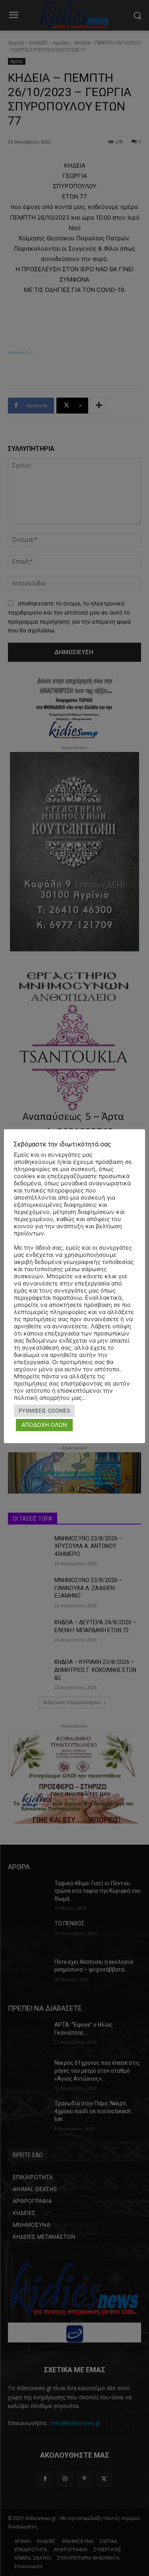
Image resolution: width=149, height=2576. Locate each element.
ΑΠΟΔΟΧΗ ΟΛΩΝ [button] (44, 1425)
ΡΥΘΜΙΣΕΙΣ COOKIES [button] (44, 1411)
